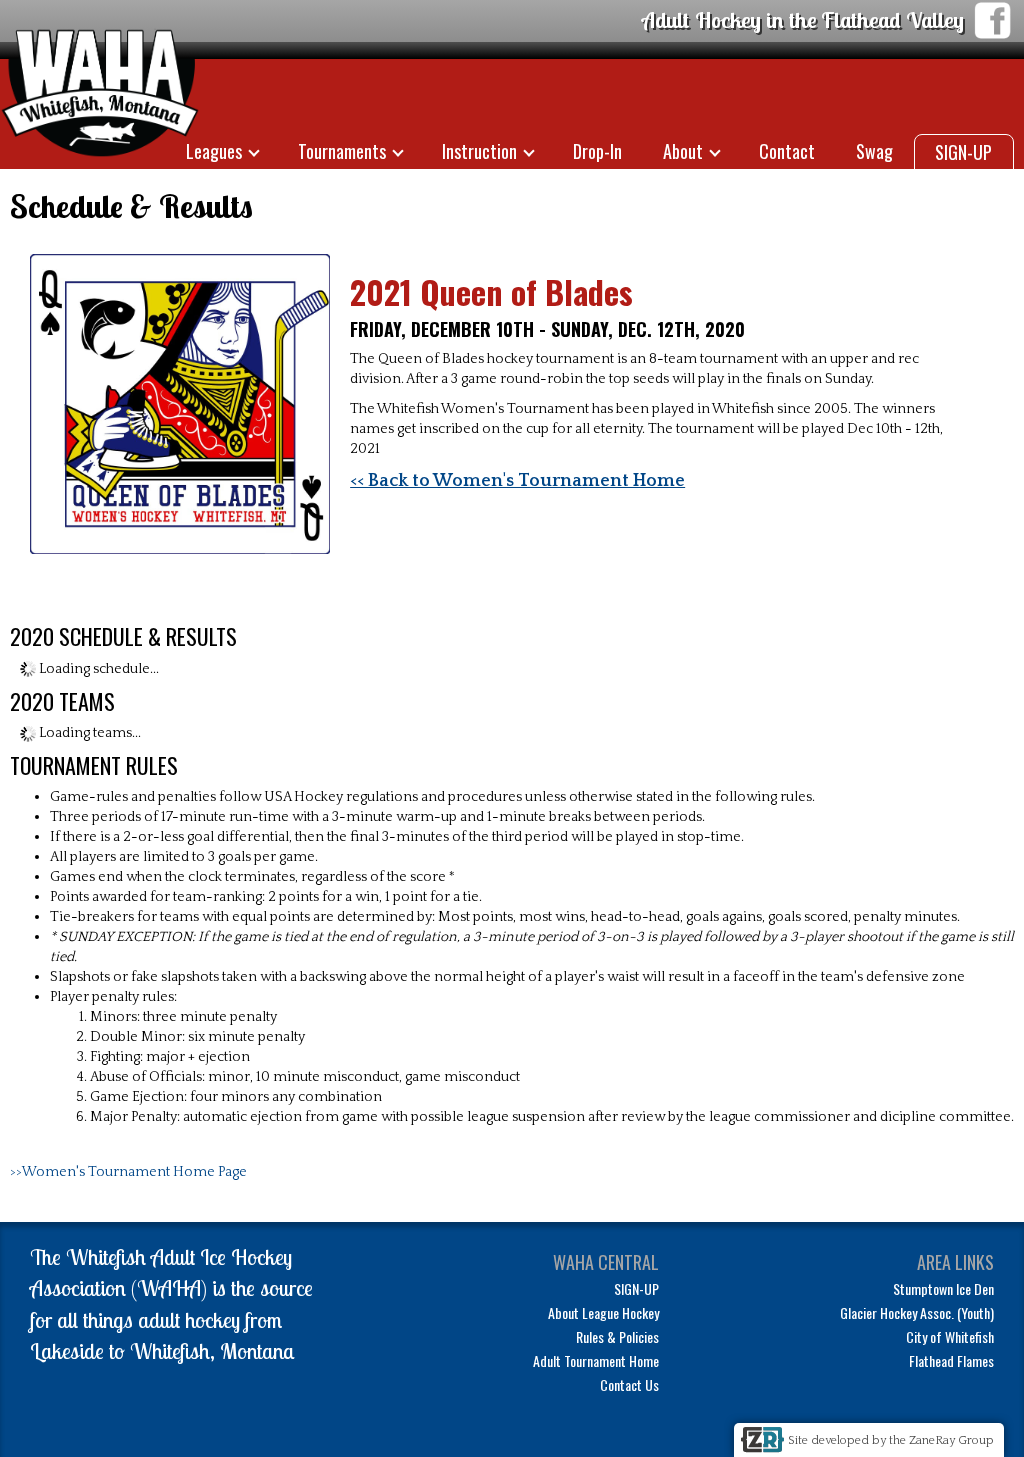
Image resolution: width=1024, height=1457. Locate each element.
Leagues (214, 151)
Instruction (479, 151)
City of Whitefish (950, 1336)
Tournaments (342, 151)
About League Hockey (603, 1312)
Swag (874, 151)
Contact (787, 151)
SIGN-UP (963, 152)
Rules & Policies (617, 1336)
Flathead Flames (951, 1360)
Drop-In (597, 151)
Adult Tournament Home (596, 1360)
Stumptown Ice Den (943, 1288)
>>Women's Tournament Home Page (128, 1172)
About (683, 151)
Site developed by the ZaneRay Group (891, 1440)
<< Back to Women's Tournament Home (517, 481)
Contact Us (629, 1384)
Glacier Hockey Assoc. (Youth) (917, 1312)
